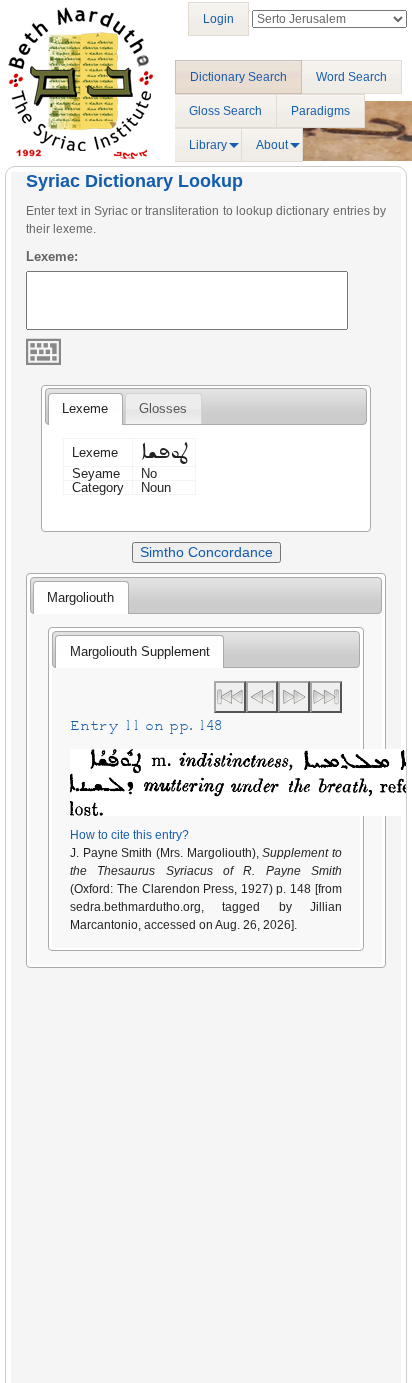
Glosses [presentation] (163, 408)
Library (208, 145)
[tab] (85, 409)
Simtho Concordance (206, 552)
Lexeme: (52, 256)
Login (218, 19)
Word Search (351, 77)
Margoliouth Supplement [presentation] (140, 651)
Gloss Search (225, 111)
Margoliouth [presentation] (80, 597)
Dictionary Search (238, 77)
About (272, 145)
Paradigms (320, 111)
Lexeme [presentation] (85, 408)
